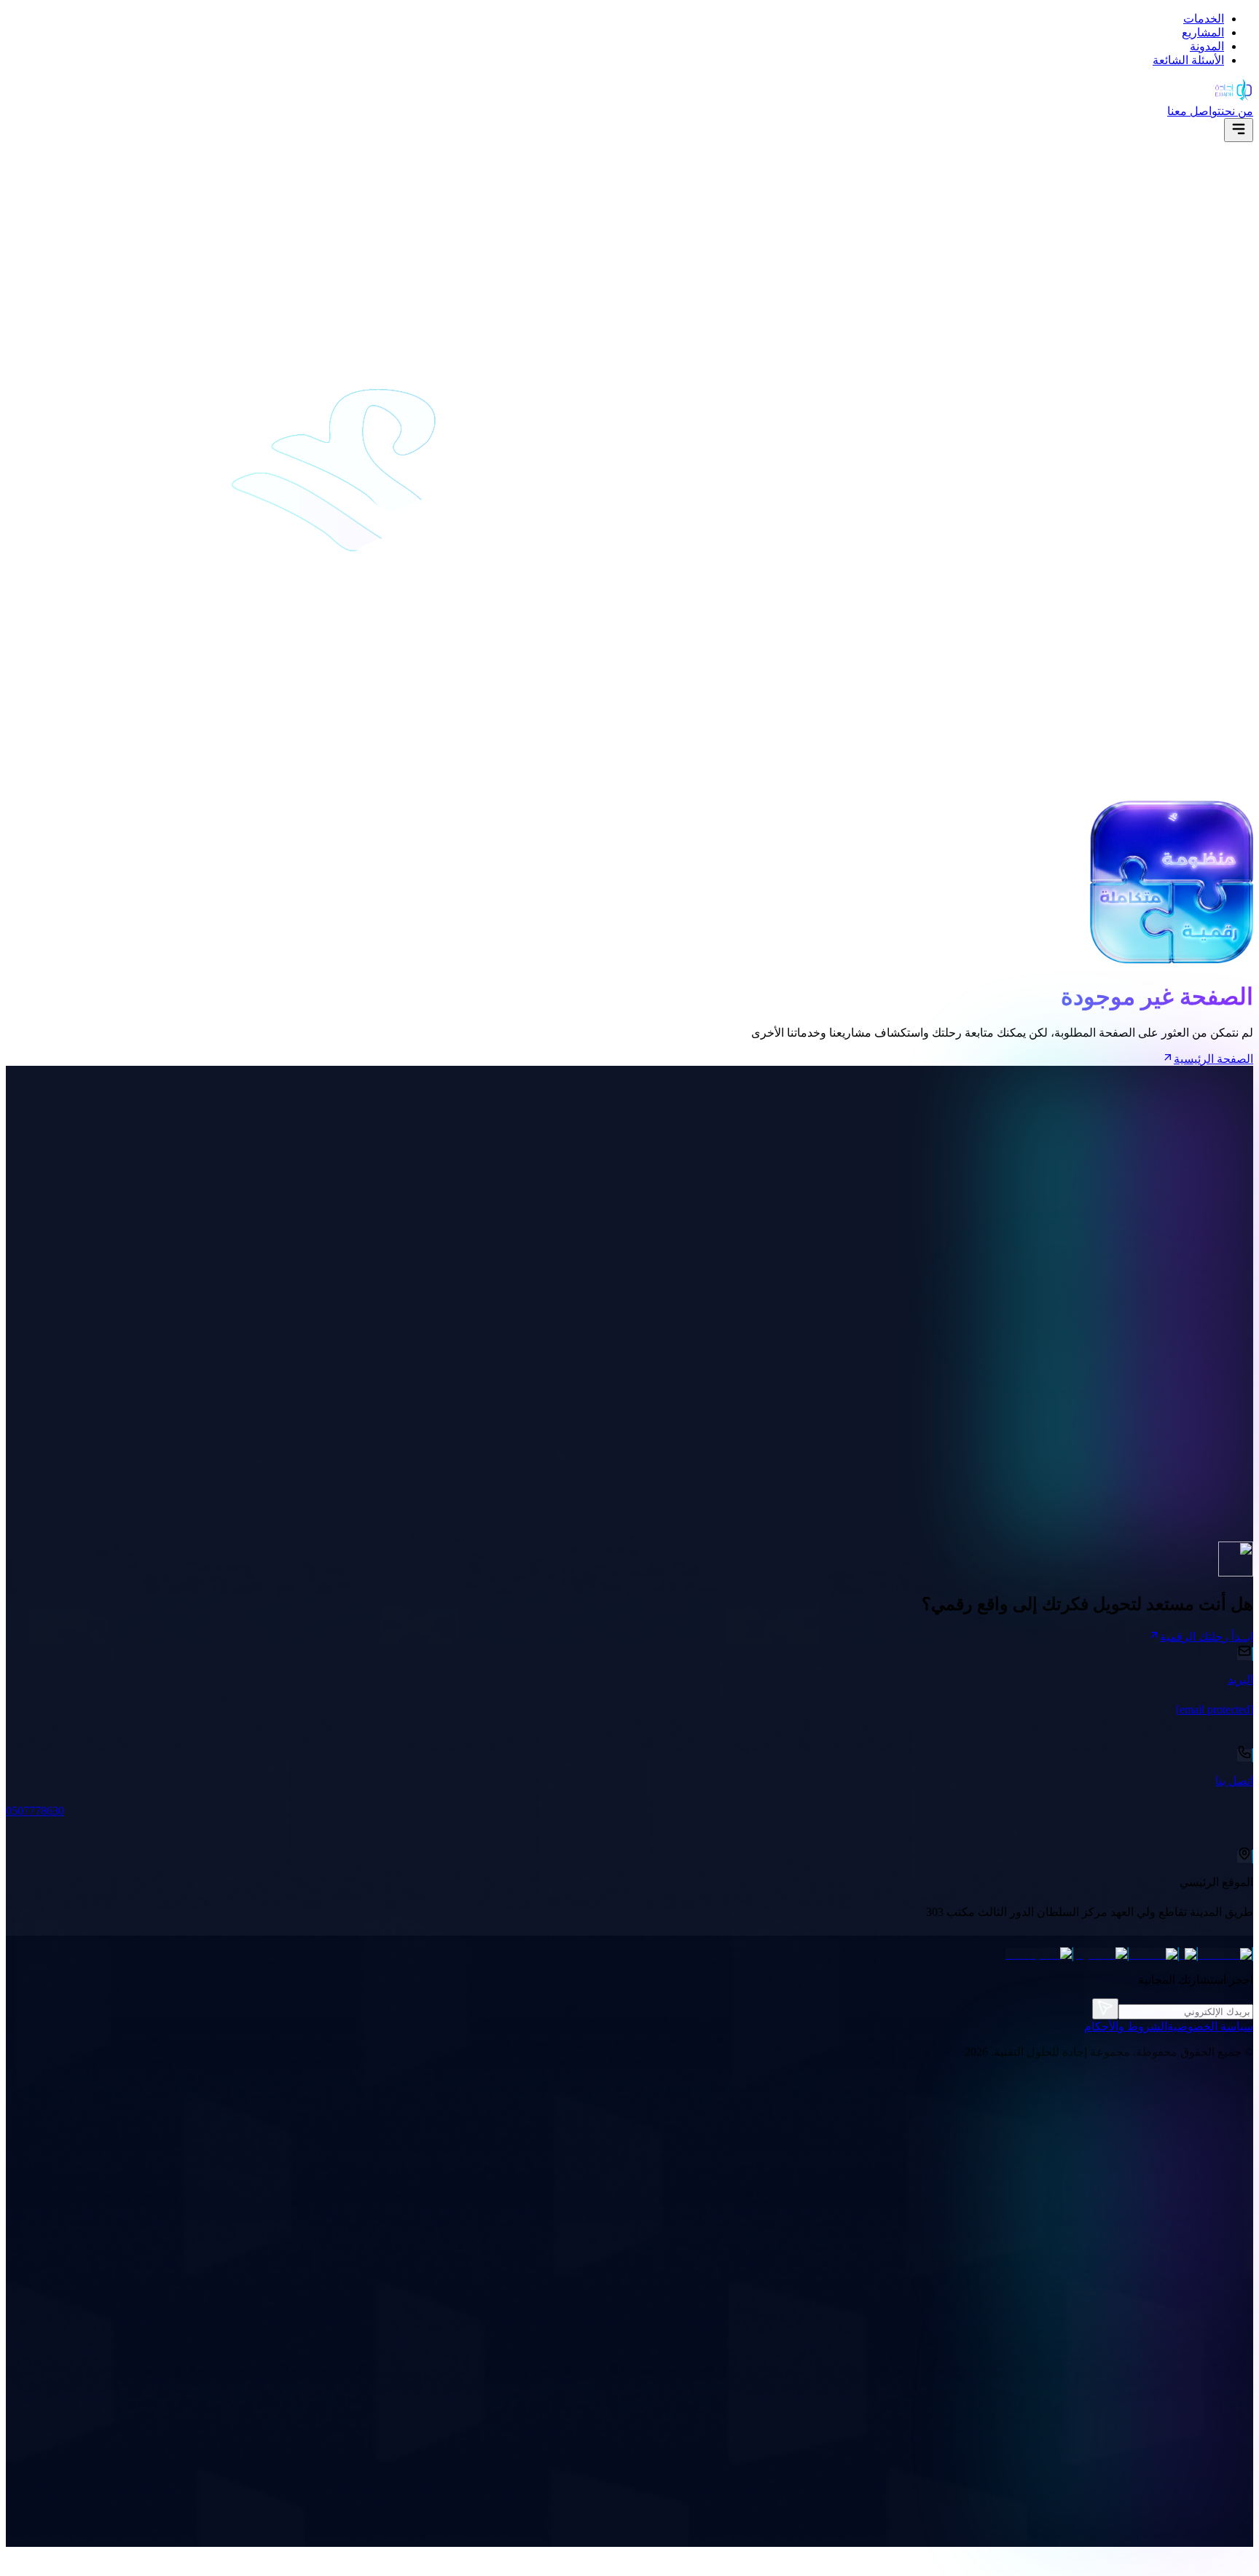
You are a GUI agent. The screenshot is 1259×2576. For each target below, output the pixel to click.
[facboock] (1225, 1954)
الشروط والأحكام (1126, 2026)
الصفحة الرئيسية (1213, 1059)
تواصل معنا (1194, 111)
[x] (1188, 1954)
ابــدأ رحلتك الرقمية (1207, 1637)
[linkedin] (1154, 1954)
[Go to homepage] (1233, 97)
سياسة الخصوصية (1210, 2026)
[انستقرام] (1101, 1954)
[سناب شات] (1039, 1954)
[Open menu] (1239, 130)
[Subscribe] (1105, 2009)
